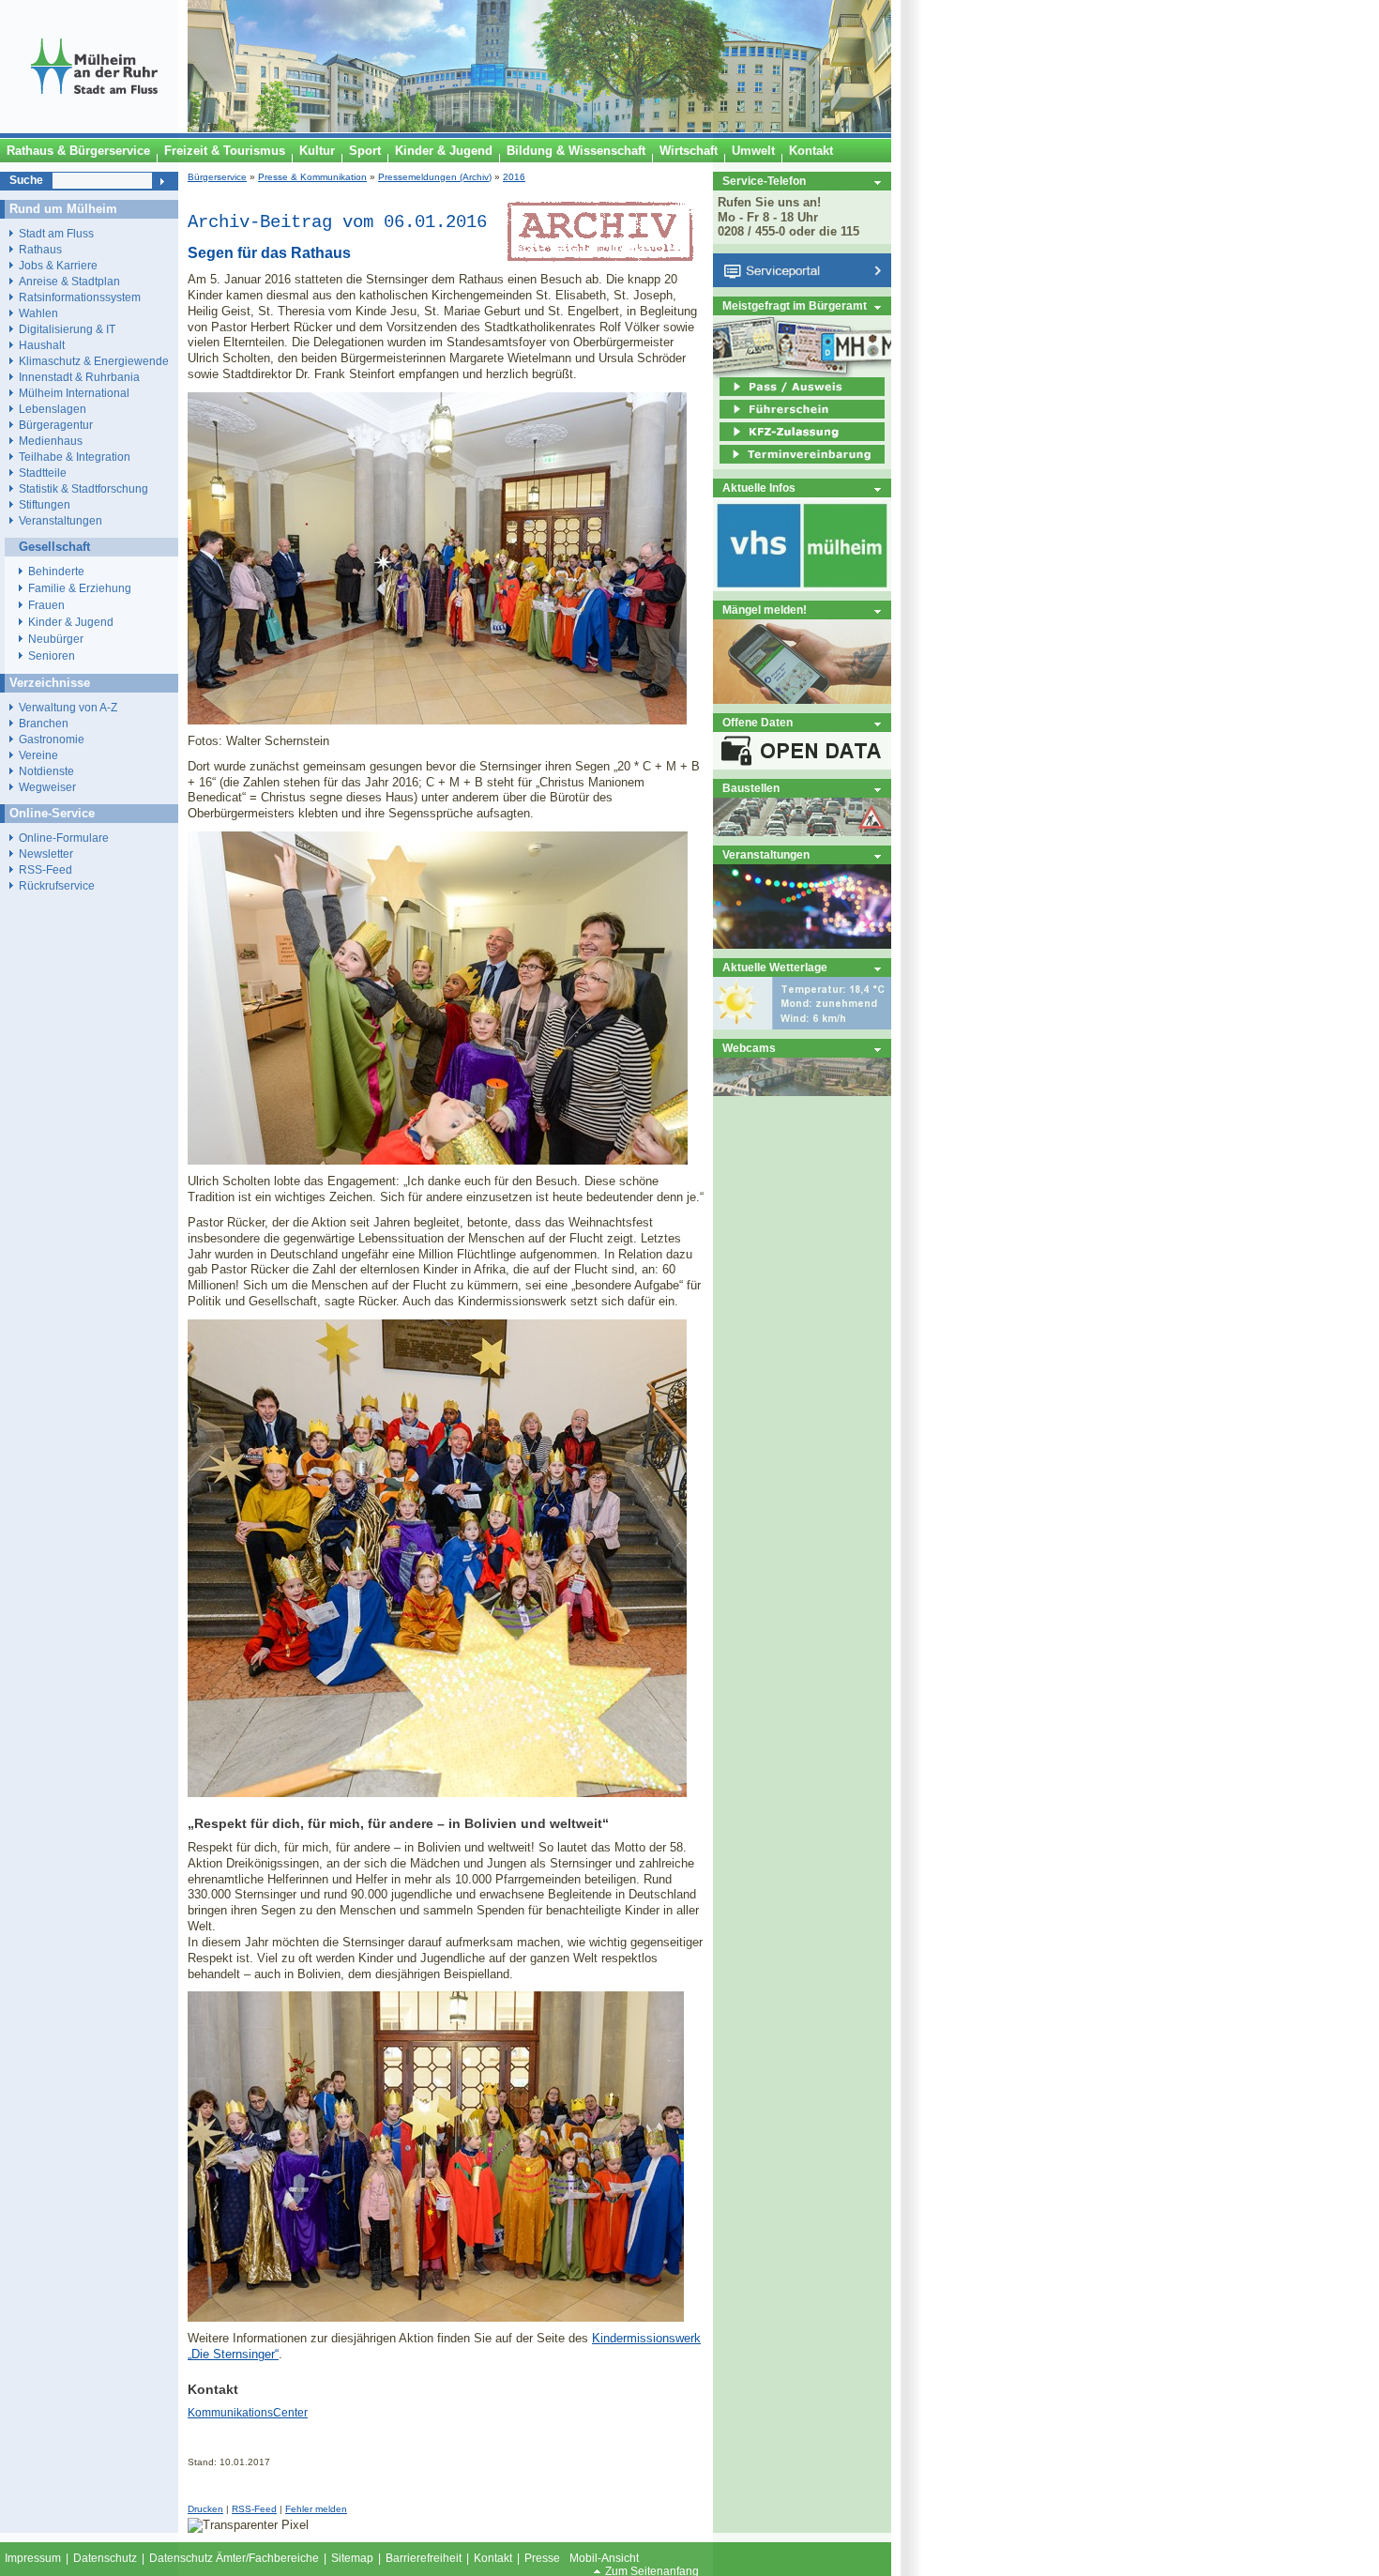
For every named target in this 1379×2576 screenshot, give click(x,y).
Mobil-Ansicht (604, 2558)
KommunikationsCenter (248, 2413)
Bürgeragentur (56, 425)
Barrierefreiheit (424, 2558)
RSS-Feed (254, 2509)
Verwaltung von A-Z (68, 707)
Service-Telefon (764, 181)
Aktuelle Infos (759, 488)
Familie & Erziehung (80, 588)
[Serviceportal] (802, 283)
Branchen (44, 723)
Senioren (52, 656)
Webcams (749, 1048)
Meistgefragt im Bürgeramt (795, 305)
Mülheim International (74, 393)
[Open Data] (802, 765)
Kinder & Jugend (71, 622)
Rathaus (40, 249)
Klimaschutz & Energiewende (94, 361)
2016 (514, 177)
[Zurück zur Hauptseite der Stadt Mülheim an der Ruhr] (94, 129)
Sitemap (352, 2558)
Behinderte (56, 572)
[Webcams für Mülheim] (802, 1092)
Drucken (205, 2509)
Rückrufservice (57, 885)
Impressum (33, 2558)
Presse (542, 2558)
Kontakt (493, 2558)
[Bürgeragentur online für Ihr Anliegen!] (802, 700)
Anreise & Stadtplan (69, 281)
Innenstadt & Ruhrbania (79, 377)
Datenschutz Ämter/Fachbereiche (234, 2558)
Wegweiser (47, 787)
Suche (26, 180)
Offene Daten (758, 722)
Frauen (46, 605)
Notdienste (46, 771)
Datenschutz (105, 2558)
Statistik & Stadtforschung (83, 488)
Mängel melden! (765, 610)
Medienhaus (51, 441)
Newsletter (46, 854)
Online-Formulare (64, 838)
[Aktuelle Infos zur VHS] (802, 587)
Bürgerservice (217, 177)
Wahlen (38, 313)
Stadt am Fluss (56, 233)
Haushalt (42, 345)
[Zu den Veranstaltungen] (802, 945)
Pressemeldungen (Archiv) (435, 177)
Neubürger (56, 639)
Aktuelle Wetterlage (775, 967)
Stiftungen (45, 504)
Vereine (38, 755)
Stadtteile (43, 473)
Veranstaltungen (766, 854)
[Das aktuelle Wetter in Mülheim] (802, 1025)
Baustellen (751, 788)
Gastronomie (52, 739)
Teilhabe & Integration (75, 457)
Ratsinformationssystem (80, 297)
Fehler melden (316, 2509)
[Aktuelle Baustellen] (802, 832)
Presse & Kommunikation (312, 177)
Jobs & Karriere (58, 265)
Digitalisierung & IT (67, 329)
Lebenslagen (53, 409)
